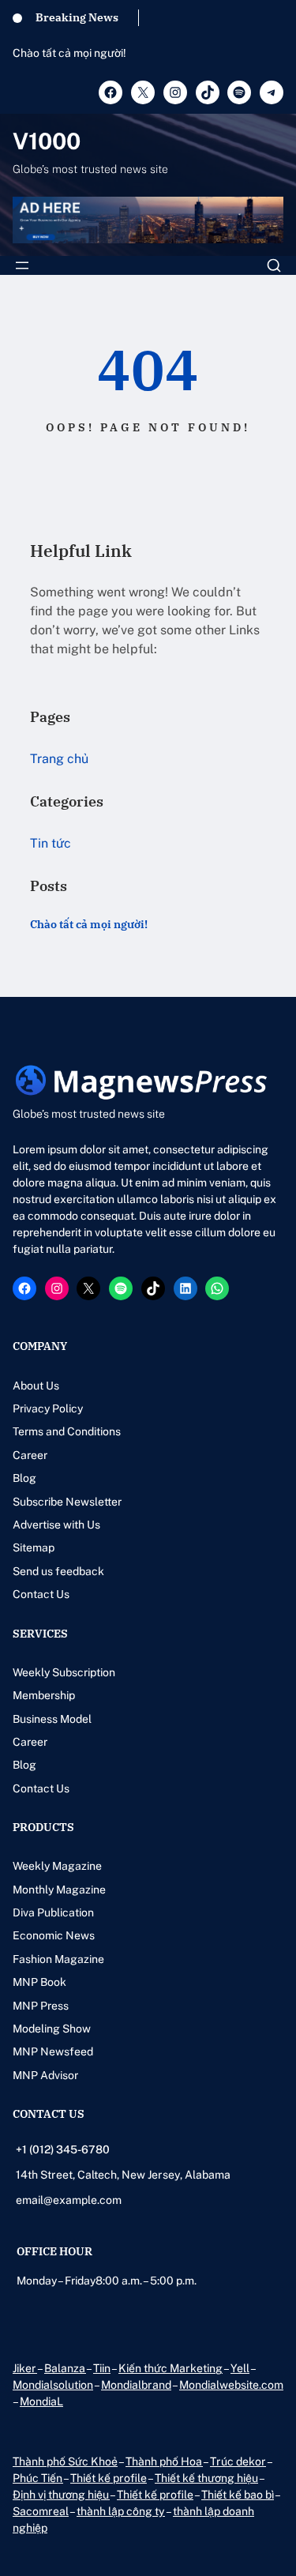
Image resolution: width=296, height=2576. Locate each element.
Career (30, 1455)
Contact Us (41, 1594)
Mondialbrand (136, 2385)
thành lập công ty (121, 2511)
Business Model (52, 1719)
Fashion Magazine (58, 1959)
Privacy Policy (48, 1408)
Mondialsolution (53, 2385)
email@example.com (69, 2200)
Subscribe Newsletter (67, 1502)
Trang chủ (59, 759)
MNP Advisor (45, 2075)
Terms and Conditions (67, 1431)
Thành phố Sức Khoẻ (65, 2461)
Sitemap (34, 1547)
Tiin (102, 2368)
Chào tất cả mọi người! (69, 53)
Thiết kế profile (109, 2478)
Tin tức (51, 843)
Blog (24, 1478)
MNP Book (39, 1982)
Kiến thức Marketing (170, 2368)
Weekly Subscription (64, 1672)
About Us (36, 1386)
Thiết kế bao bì (238, 2495)
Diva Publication (53, 1912)
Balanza (65, 2368)
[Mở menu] (22, 265)
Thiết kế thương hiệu (206, 2478)
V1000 (47, 141)
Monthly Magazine (59, 1890)
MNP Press (41, 2006)
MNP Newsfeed (53, 2051)
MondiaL (41, 2401)
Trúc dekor (238, 2461)
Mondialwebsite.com (231, 2385)
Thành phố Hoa (164, 2461)
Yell (240, 2368)
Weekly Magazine (57, 1866)
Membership (44, 1695)
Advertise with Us (56, 1525)
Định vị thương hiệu (61, 2495)
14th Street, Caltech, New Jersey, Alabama (123, 2175)
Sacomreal (41, 2511)
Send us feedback (58, 1571)
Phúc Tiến (38, 2478)
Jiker (25, 2368)
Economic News (54, 1935)
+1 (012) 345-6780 (63, 2149)
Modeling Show (52, 2029)
